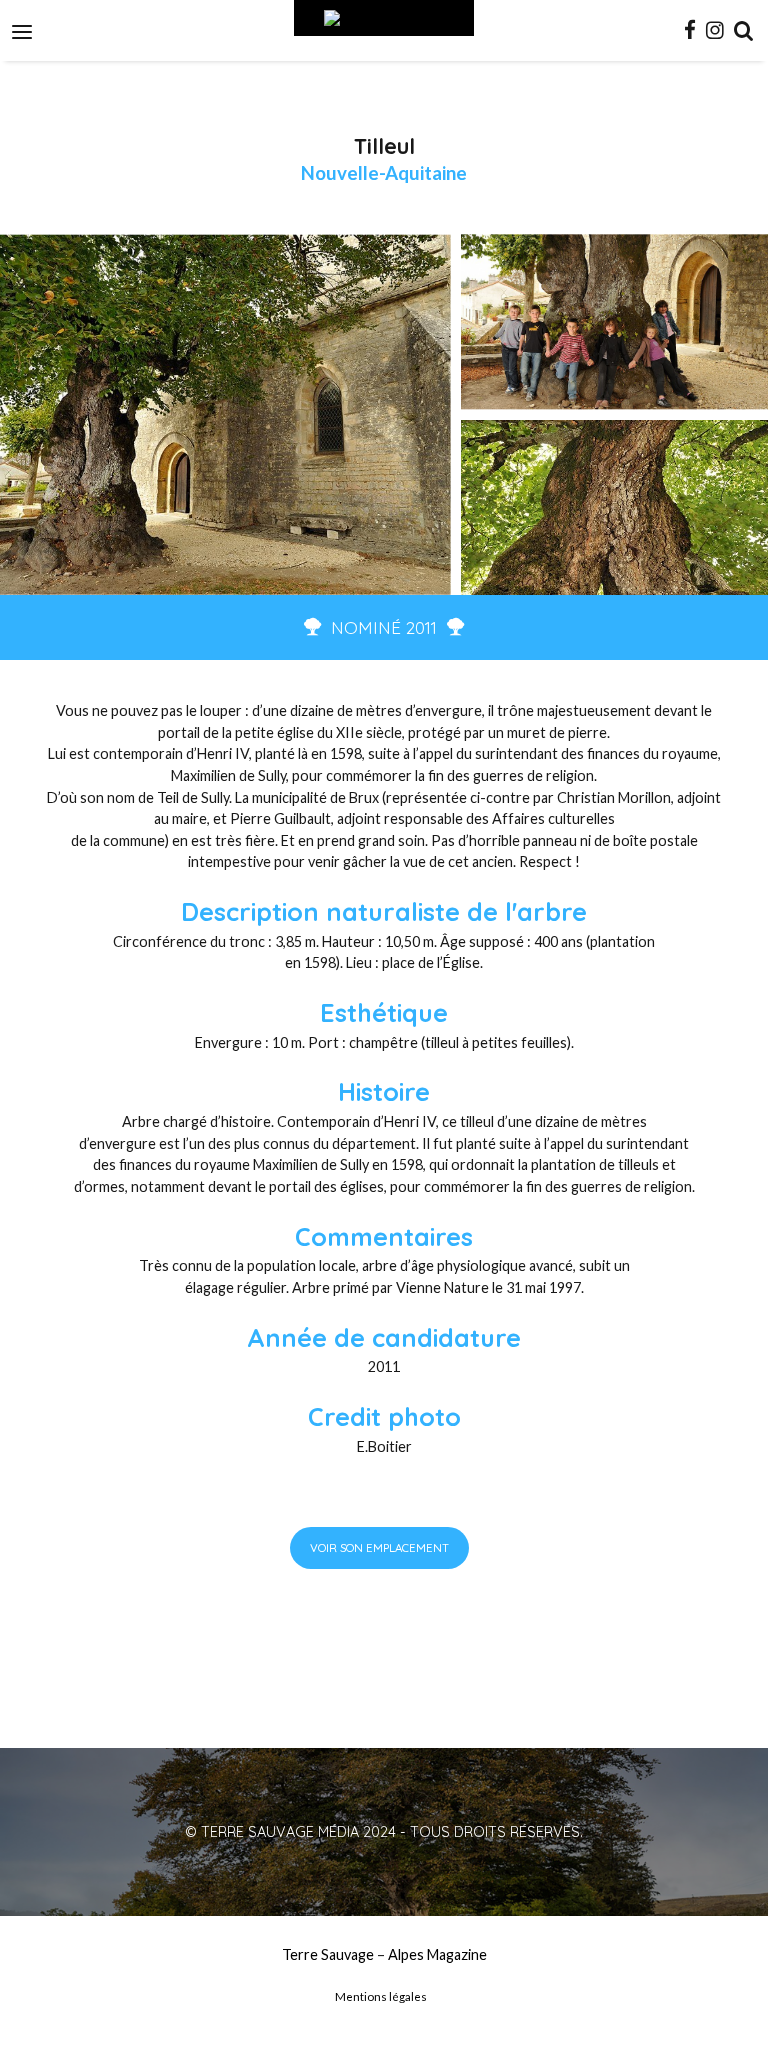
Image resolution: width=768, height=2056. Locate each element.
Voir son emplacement (379, 1547)
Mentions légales (381, 1996)
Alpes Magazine (437, 1954)
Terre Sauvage (328, 1954)
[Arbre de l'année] (384, 18)
